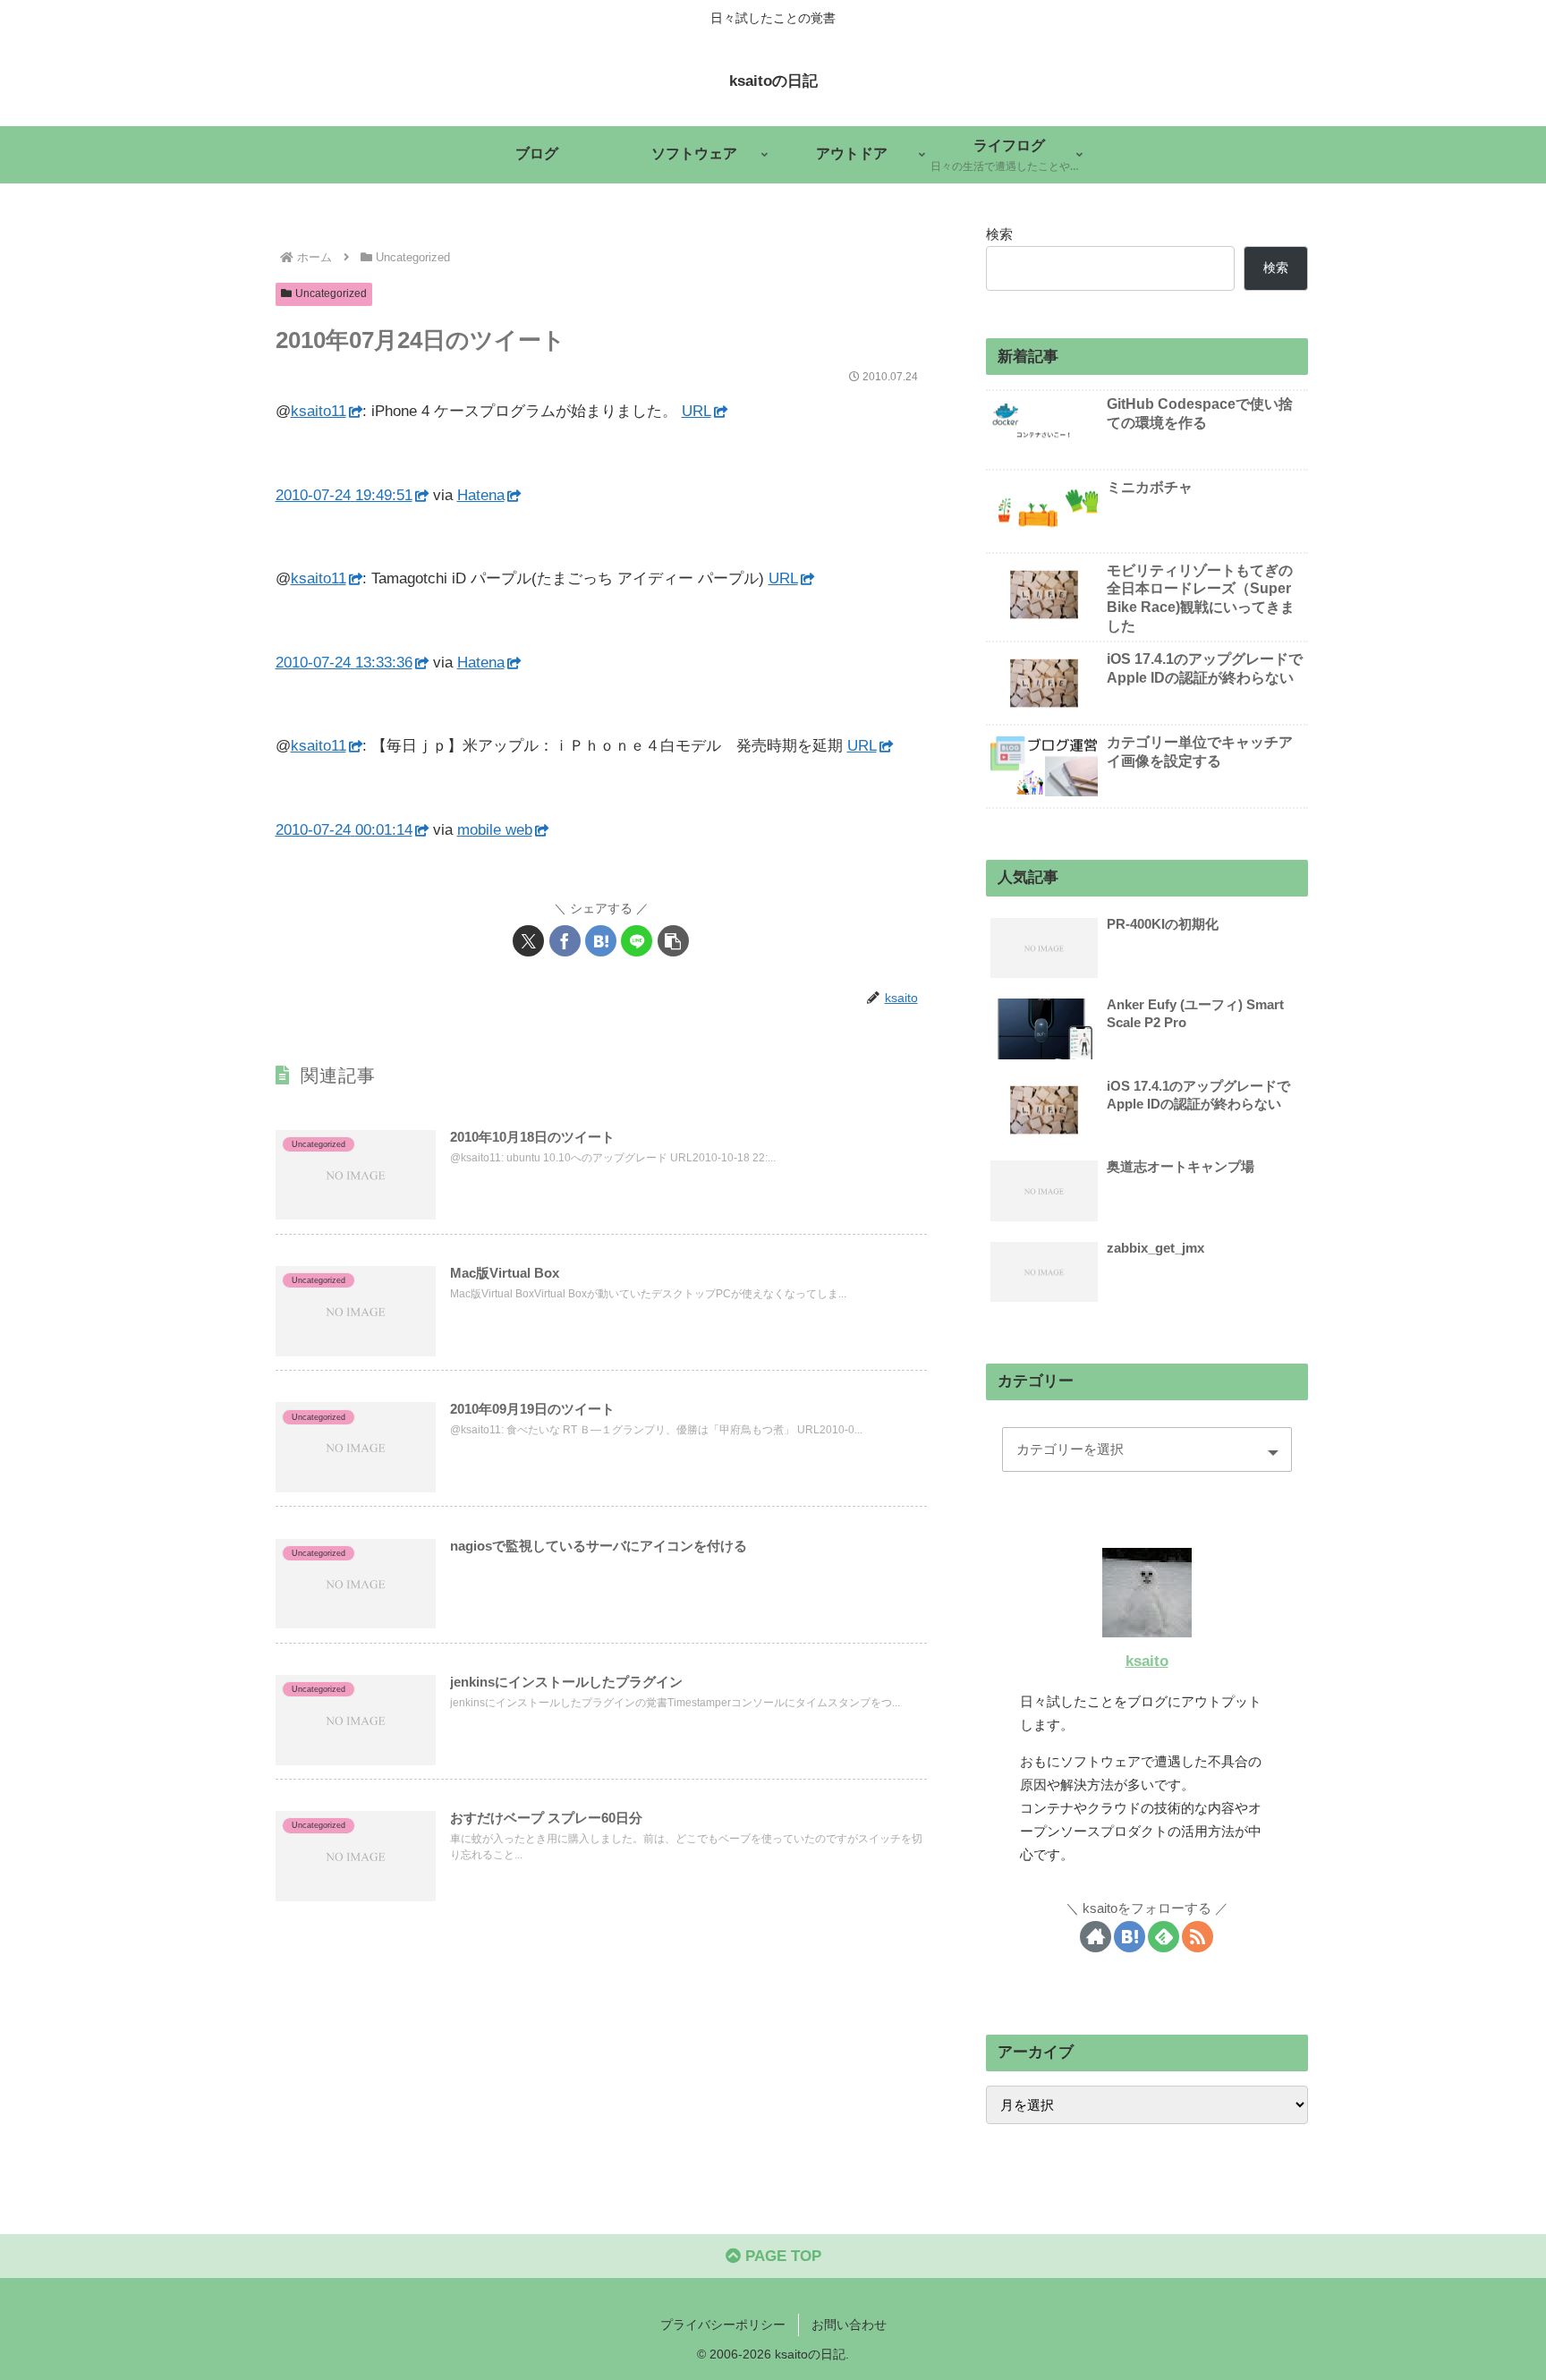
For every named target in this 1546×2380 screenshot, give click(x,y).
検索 (999, 234)
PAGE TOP (781, 2256)
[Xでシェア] (528, 941)
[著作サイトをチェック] (1096, 1937)
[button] (673, 941)
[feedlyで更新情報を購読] (1164, 1937)
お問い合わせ (849, 2325)
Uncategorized (331, 293)
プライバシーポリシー (723, 2325)
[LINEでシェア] (637, 941)
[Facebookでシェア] (565, 941)
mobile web (495, 830)
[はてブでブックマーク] (601, 941)
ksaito (1147, 1661)
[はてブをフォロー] (1130, 1937)
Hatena (481, 495)
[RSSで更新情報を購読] (1198, 1937)
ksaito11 (319, 411)
